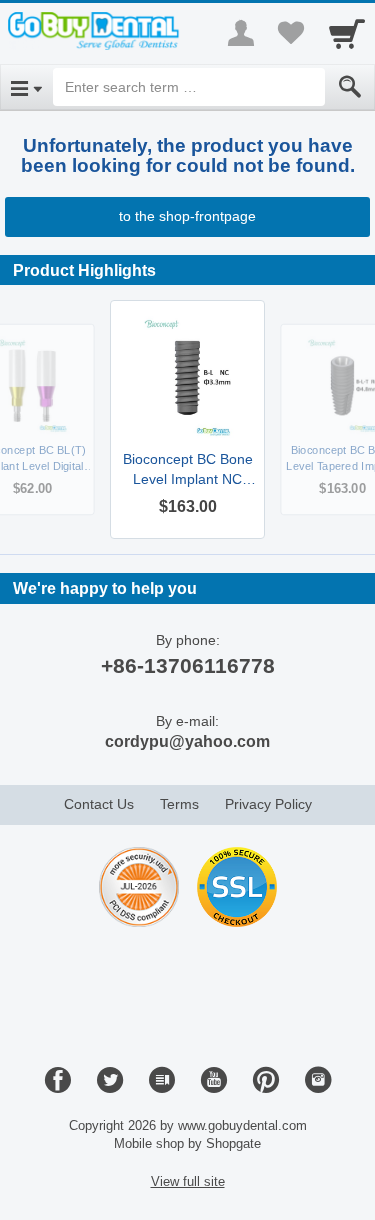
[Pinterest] (266, 1081)
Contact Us (99, 804)
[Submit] (350, 87)
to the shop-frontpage (187, 216)
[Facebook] (58, 1081)
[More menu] (241, 33)
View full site (188, 1181)
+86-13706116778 (188, 665)
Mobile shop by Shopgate (187, 1143)
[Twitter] (110, 1081)
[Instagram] (318, 1081)
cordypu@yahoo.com (187, 741)
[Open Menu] (26, 87)
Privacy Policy (268, 804)
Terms (179, 804)
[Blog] (162, 1081)
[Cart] (347, 33)
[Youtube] (214, 1081)
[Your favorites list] (291, 33)
